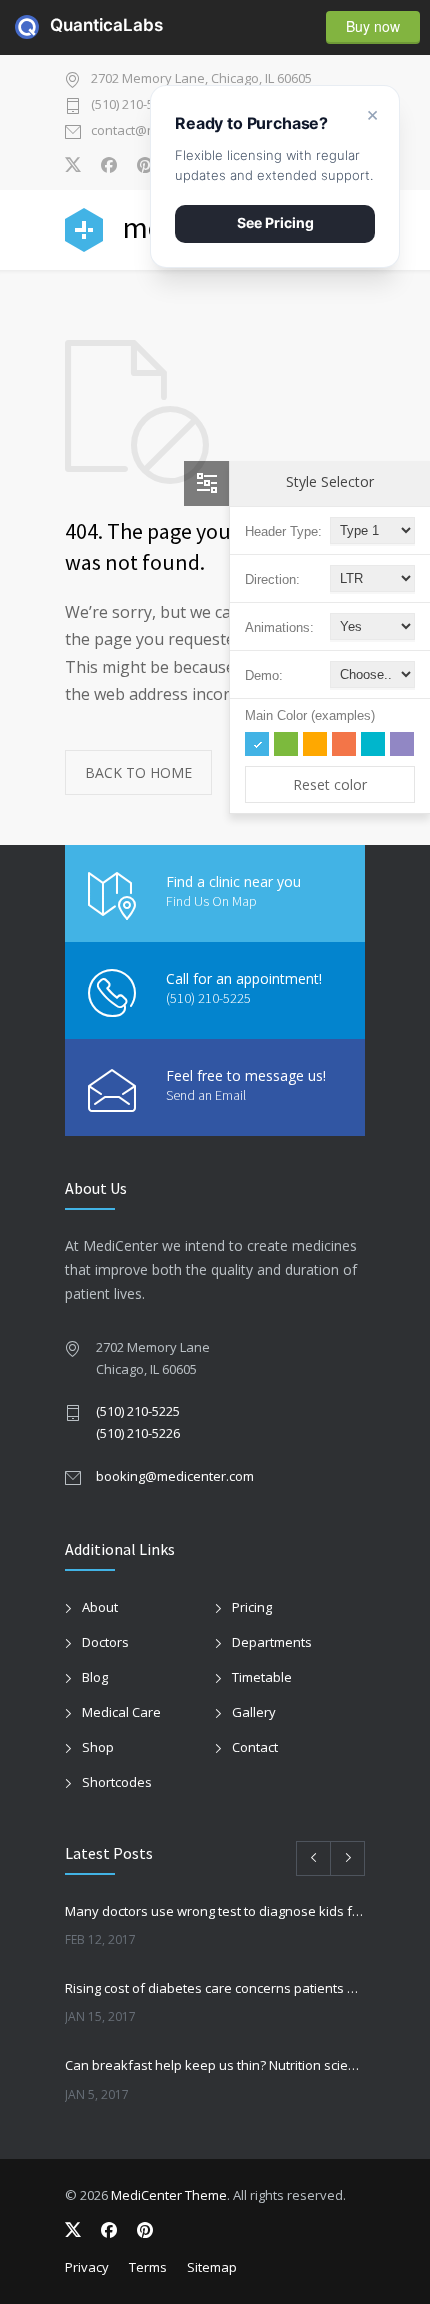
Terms (148, 2267)
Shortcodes (117, 1782)
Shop (98, 1747)
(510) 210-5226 (138, 1433)
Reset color (330, 784)
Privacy (87, 2267)
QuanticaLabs (62, 25)
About (100, 1607)
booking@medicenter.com (175, 1476)
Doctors (105, 1642)
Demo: (264, 675)
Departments (272, 1642)
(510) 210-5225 (133, 105)
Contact (255, 1747)
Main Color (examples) (310, 715)
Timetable (262, 1677)
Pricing (252, 1607)
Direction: (272, 579)
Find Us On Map (211, 901)
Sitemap (212, 2267)
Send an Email (206, 1095)
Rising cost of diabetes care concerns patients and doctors (215, 1988)
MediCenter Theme (169, 2195)
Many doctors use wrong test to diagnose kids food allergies (215, 1911)
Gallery (254, 1712)
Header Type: (283, 531)
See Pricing (275, 222)
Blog (95, 1677)
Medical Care (121, 1712)
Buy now (373, 26)
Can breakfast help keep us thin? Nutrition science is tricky (215, 2065)
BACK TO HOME (138, 772)
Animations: (279, 627)
